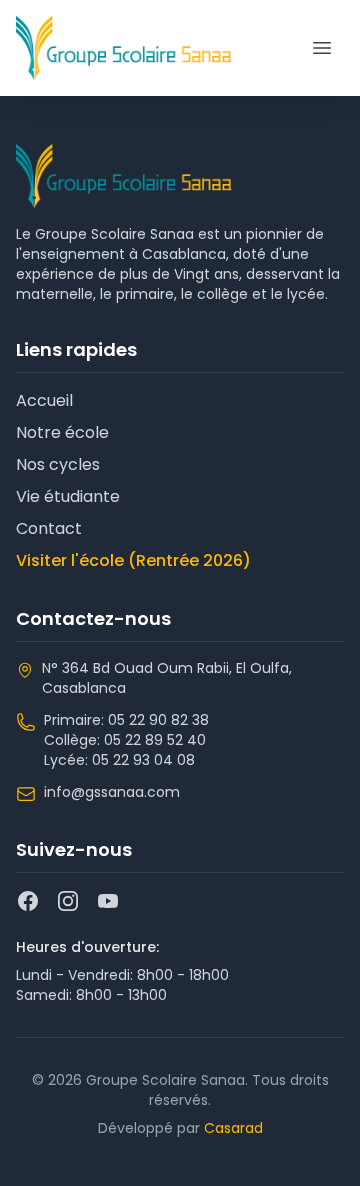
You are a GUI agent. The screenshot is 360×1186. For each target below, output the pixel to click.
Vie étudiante (68, 496)
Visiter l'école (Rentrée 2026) (133, 560)
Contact (49, 528)
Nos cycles (58, 464)
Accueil (44, 400)
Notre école (62, 432)
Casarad (233, 1128)
